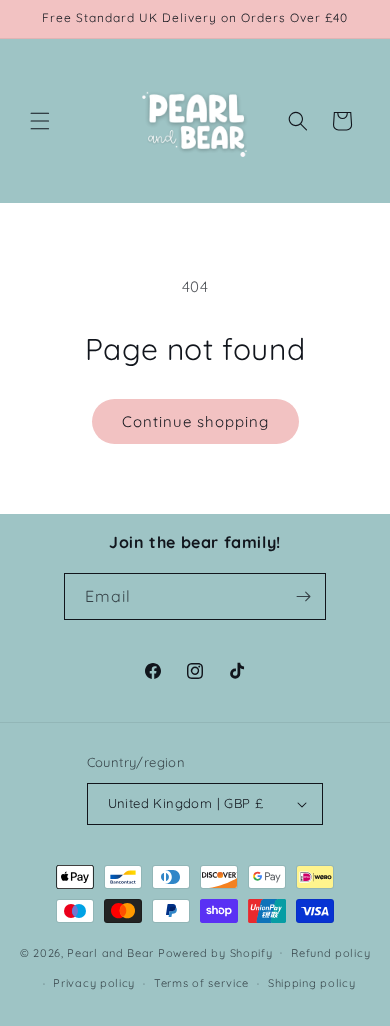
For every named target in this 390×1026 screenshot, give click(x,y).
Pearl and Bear (110, 952)
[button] (40, 121)
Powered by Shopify (215, 952)
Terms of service (201, 983)
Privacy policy (94, 983)
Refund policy (330, 953)
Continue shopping (195, 421)
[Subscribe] (303, 596)
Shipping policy (312, 983)
